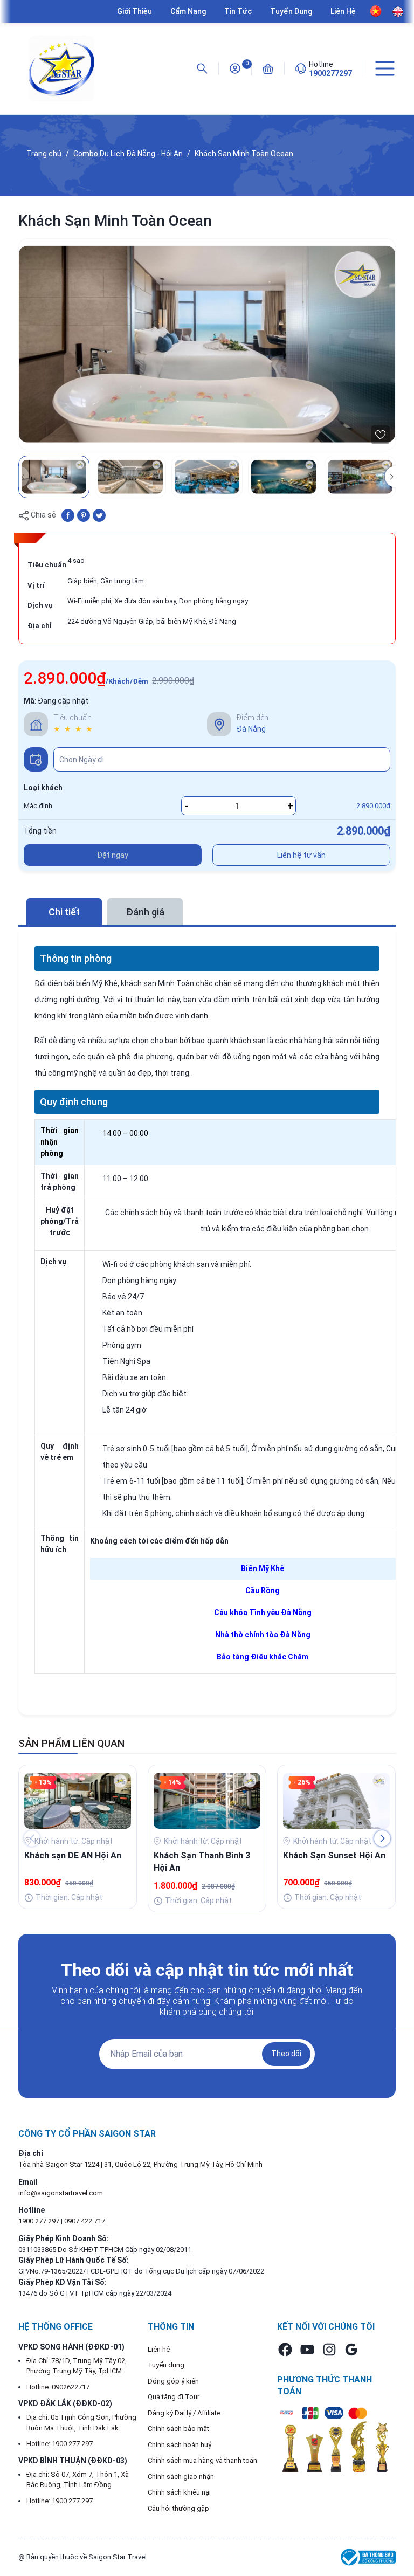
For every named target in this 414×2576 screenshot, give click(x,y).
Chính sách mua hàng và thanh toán (202, 2460)
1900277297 (330, 73)
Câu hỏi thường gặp (178, 2508)
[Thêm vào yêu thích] (380, 435)
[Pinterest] (84, 515)
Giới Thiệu (134, 11)
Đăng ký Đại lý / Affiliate (184, 2413)
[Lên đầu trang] (400, 2529)
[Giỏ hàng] (268, 68)
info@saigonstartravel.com (61, 2193)
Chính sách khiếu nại (179, 2492)
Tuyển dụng (166, 2365)
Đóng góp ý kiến (173, 2381)
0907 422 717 (85, 2221)
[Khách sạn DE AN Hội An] (78, 1800)
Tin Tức (238, 11)
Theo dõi (286, 2054)
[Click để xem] (207, 344)
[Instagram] (329, 2350)
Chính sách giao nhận (181, 2477)
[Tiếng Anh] (398, 12)
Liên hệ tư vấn (301, 855)
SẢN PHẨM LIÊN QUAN (71, 1743)
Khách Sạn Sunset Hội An (334, 1855)
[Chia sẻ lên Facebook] (68, 515)
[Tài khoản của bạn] (235, 68)
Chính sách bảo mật (178, 2429)
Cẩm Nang (188, 11)
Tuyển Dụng (291, 11)
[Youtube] (307, 2350)
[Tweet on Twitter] (99, 515)
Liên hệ (159, 2349)
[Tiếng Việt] (376, 11)
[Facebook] (285, 2350)
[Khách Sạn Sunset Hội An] (336, 1800)
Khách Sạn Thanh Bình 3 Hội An (202, 1861)
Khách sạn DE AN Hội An (73, 1855)
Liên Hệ (343, 11)
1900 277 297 (40, 2221)
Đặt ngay (113, 855)
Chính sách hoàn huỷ (180, 2445)
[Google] (351, 2350)
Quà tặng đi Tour (174, 2397)
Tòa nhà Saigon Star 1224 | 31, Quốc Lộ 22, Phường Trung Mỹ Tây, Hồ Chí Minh (140, 2164)
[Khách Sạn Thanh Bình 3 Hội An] (207, 1800)
